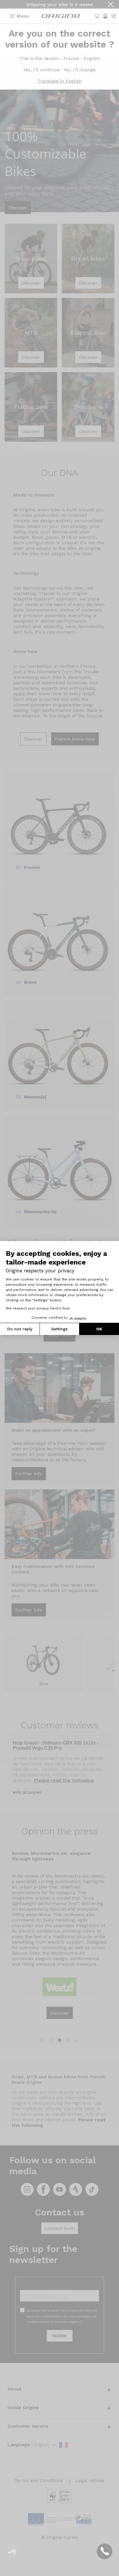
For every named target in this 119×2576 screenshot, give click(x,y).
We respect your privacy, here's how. (38, 1308)
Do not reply (20, 1329)
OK (99, 1329)
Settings (59, 1329)
